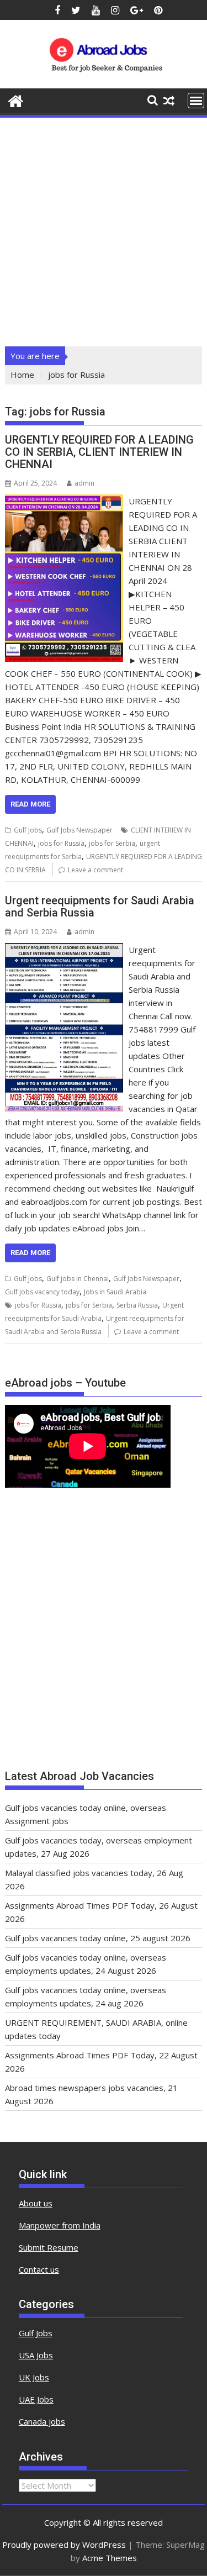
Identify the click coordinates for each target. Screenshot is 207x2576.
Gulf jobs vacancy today (42, 1292)
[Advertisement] (104, 228)
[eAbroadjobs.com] (16, 100)
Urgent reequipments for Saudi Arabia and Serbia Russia (100, 907)
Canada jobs (42, 2421)
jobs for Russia (61, 843)
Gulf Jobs (28, 830)
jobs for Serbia (112, 843)
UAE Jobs (36, 2399)
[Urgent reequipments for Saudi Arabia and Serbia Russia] (64, 950)
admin (84, 483)
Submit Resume (49, 2247)
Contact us (39, 2269)
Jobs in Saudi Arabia (115, 1292)
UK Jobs (34, 2377)
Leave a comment (95, 870)
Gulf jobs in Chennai (78, 1279)
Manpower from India (60, 2225)
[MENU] (196, 101)
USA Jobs (36, 2355)
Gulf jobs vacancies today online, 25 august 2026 (98, 1938)
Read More (30, 804)
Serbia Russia (137, 1305)
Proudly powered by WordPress (64, 2545)
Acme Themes (110, 2558)
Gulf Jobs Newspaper (79, 830)
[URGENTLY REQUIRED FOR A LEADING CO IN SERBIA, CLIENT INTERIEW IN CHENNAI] (64, 501)
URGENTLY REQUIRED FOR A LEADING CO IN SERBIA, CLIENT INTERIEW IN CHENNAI (99, 452)
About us (36, 2203)
